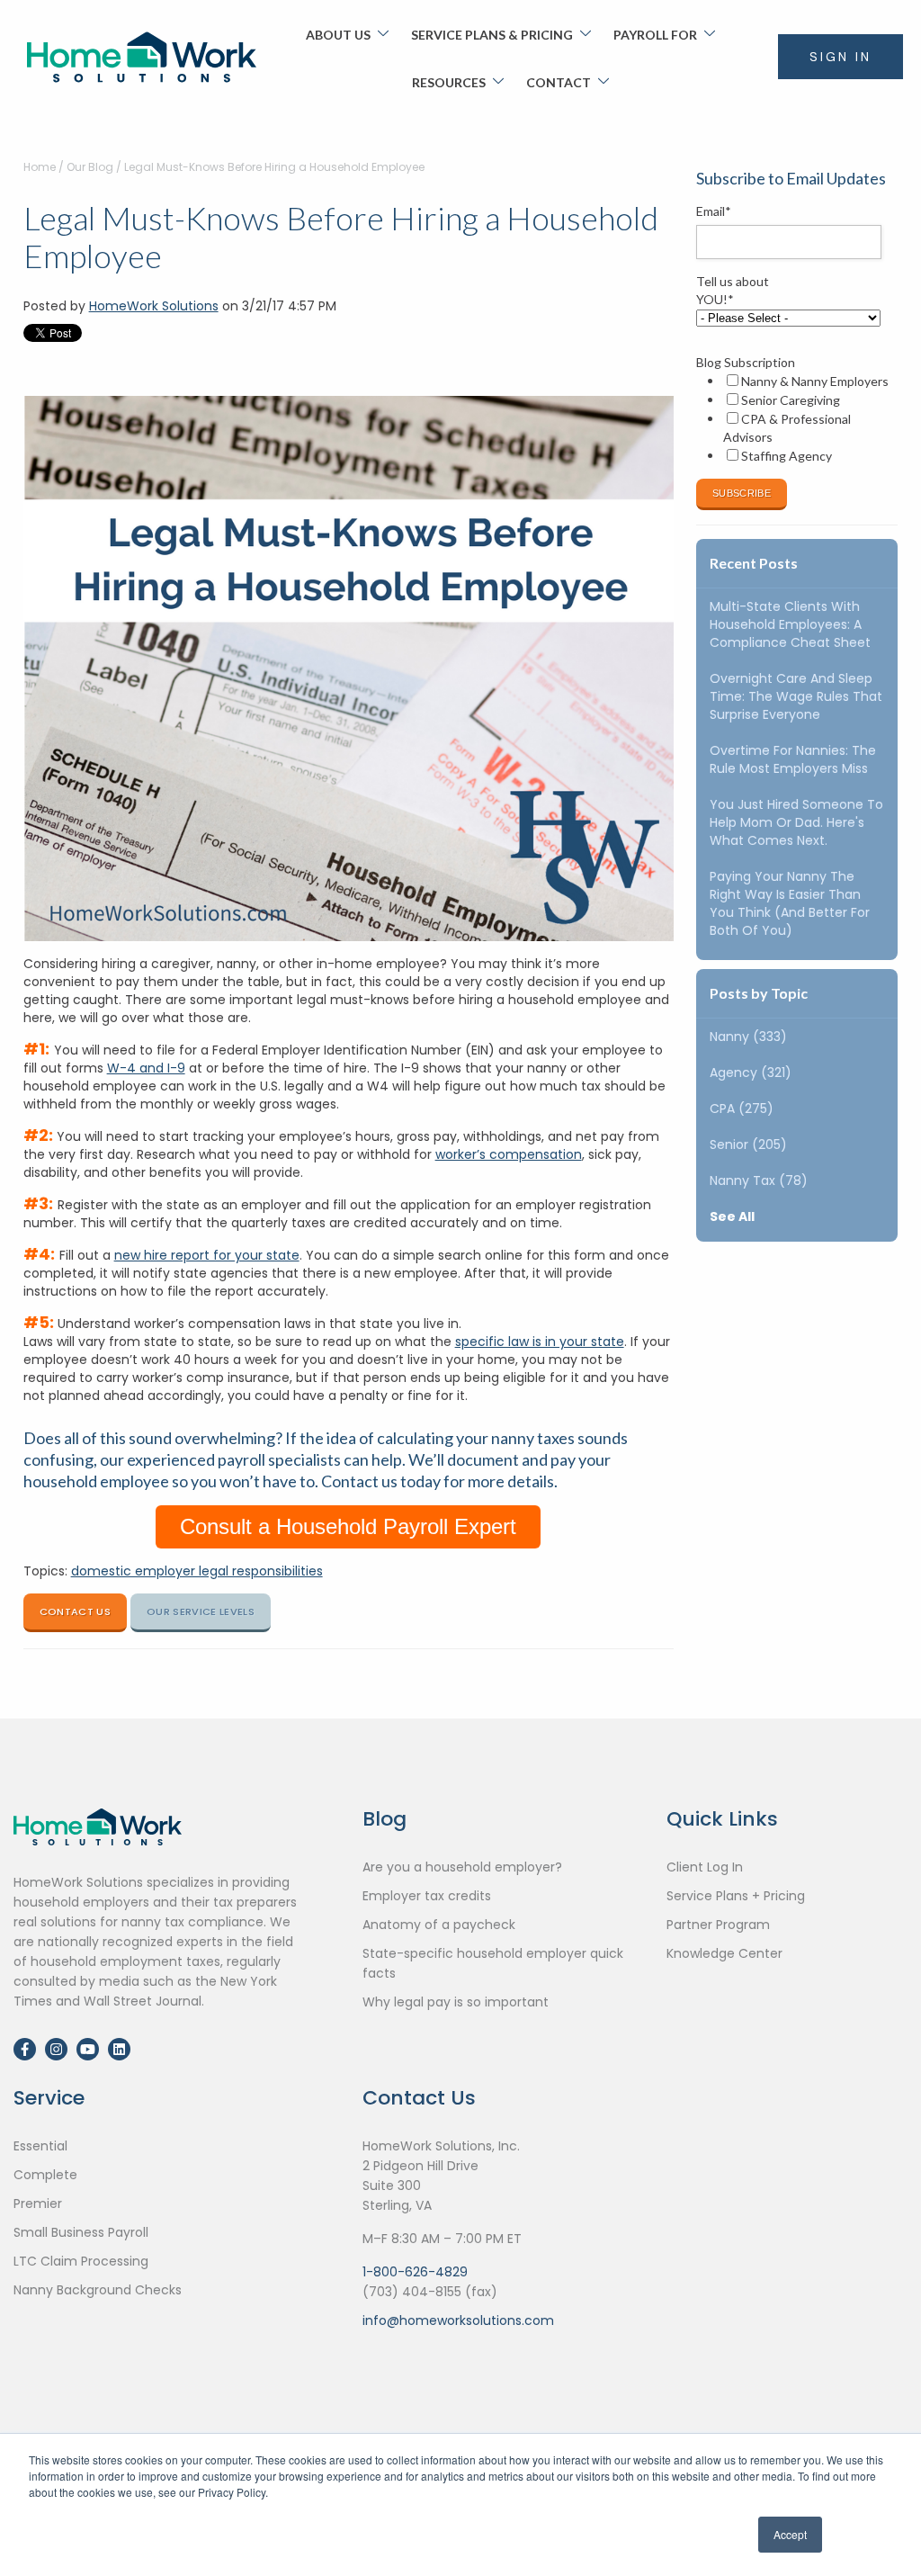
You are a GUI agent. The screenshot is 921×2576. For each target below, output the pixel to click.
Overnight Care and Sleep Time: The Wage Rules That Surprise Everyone (796, 696)
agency (751, 1073)
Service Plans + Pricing (736, 1896)
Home (40, 167)
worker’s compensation (509, 1154)
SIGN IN (841, 57)
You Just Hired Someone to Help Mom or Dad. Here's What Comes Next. (796, 822)
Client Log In (705, 1867)
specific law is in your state (540, 1342)
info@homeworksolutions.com (458, 2320)
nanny (748, 1037)
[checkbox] (793, 418)
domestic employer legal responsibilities (197, 1571)
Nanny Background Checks (98, 2290)
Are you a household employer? (462, 1867)
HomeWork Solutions (154, 306)
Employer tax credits (427, 1896)
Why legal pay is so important (456, 2002)
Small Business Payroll (81, 2232)
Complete (45, 2175)
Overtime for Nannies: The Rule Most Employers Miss (793, 759)
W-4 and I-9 (146, 1068)
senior (748, 1144)
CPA (742, 1108)
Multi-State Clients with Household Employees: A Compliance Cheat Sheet (790, 624)
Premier (38, 2204)
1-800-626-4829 (415, 2272)
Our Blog (90, 167)
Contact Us (75, 1611)
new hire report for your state (207, 1255)
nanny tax (759, 1180)
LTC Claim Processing (81, 2261)
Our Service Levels (201, 1611)
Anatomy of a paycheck (439, 1925)
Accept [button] (790, 2534)
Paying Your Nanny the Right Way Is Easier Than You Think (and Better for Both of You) (790, 903)
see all (732, 1216)
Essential (40, 2146)
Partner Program (718, 1925)
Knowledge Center (724, 1953)
